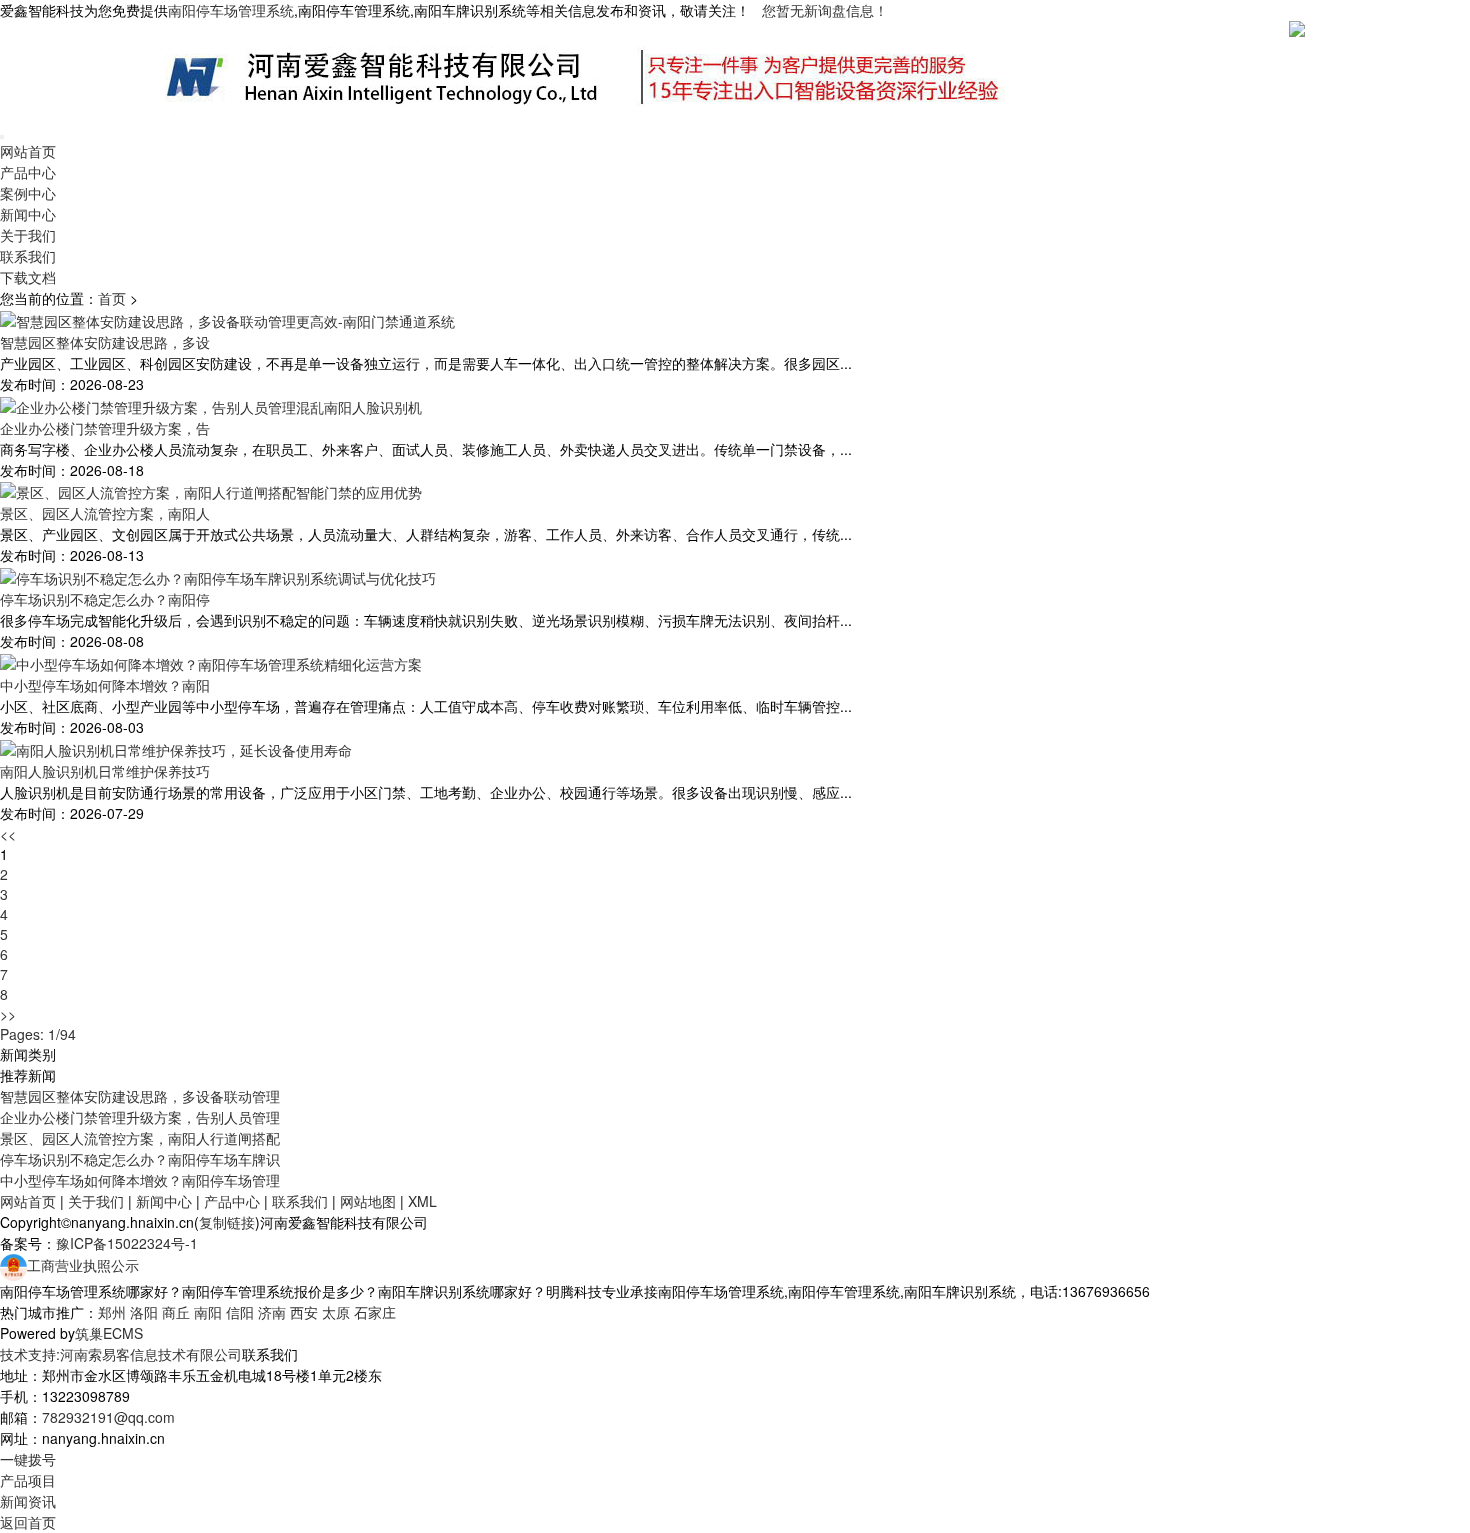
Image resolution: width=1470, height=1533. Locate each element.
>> (8, 1014)
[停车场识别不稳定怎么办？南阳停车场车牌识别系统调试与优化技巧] (218, 576)
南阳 (208, 1312)
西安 (304, 1312)
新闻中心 (28, 214)
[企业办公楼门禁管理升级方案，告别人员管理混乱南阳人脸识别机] (211, 405)
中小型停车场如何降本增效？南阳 (105, 685)
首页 (112, 298)
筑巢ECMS (109, 1333)
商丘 (176, 1312)
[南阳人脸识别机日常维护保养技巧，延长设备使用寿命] (176, 748)
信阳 (240, 1312)
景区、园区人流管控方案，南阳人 (105, 513)
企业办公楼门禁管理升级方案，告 (105, 428)
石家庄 (375, 1312)
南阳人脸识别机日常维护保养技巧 (105, 771)
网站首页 (28, 151)
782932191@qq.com (108, 1417)
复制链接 (227, 1222)
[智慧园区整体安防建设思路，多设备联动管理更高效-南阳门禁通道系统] (227, 319)
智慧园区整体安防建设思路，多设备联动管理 (140, 1096)
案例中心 (28, 193)
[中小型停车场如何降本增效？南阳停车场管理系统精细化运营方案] (211, 662)
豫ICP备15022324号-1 (127, 1243)
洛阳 (144, 1312)
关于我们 (28, 235)
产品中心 (28, 172)
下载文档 (28, 277)
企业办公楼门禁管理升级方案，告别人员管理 (140, 1117)
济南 (272, 1312)
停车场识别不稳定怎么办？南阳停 (105, 599)
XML (422, 1201)
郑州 (112, 1312)
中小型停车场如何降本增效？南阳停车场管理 (140, 1180)
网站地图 (368, 1201)
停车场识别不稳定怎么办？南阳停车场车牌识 (140, 1159)
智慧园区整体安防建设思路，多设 (105, 342)
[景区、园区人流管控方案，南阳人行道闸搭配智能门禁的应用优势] (211, 491)
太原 (336, 1312)
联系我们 (28, 256)
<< (8, 834)
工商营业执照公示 (83, 1265)
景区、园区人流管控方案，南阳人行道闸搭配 (140, 1138)
